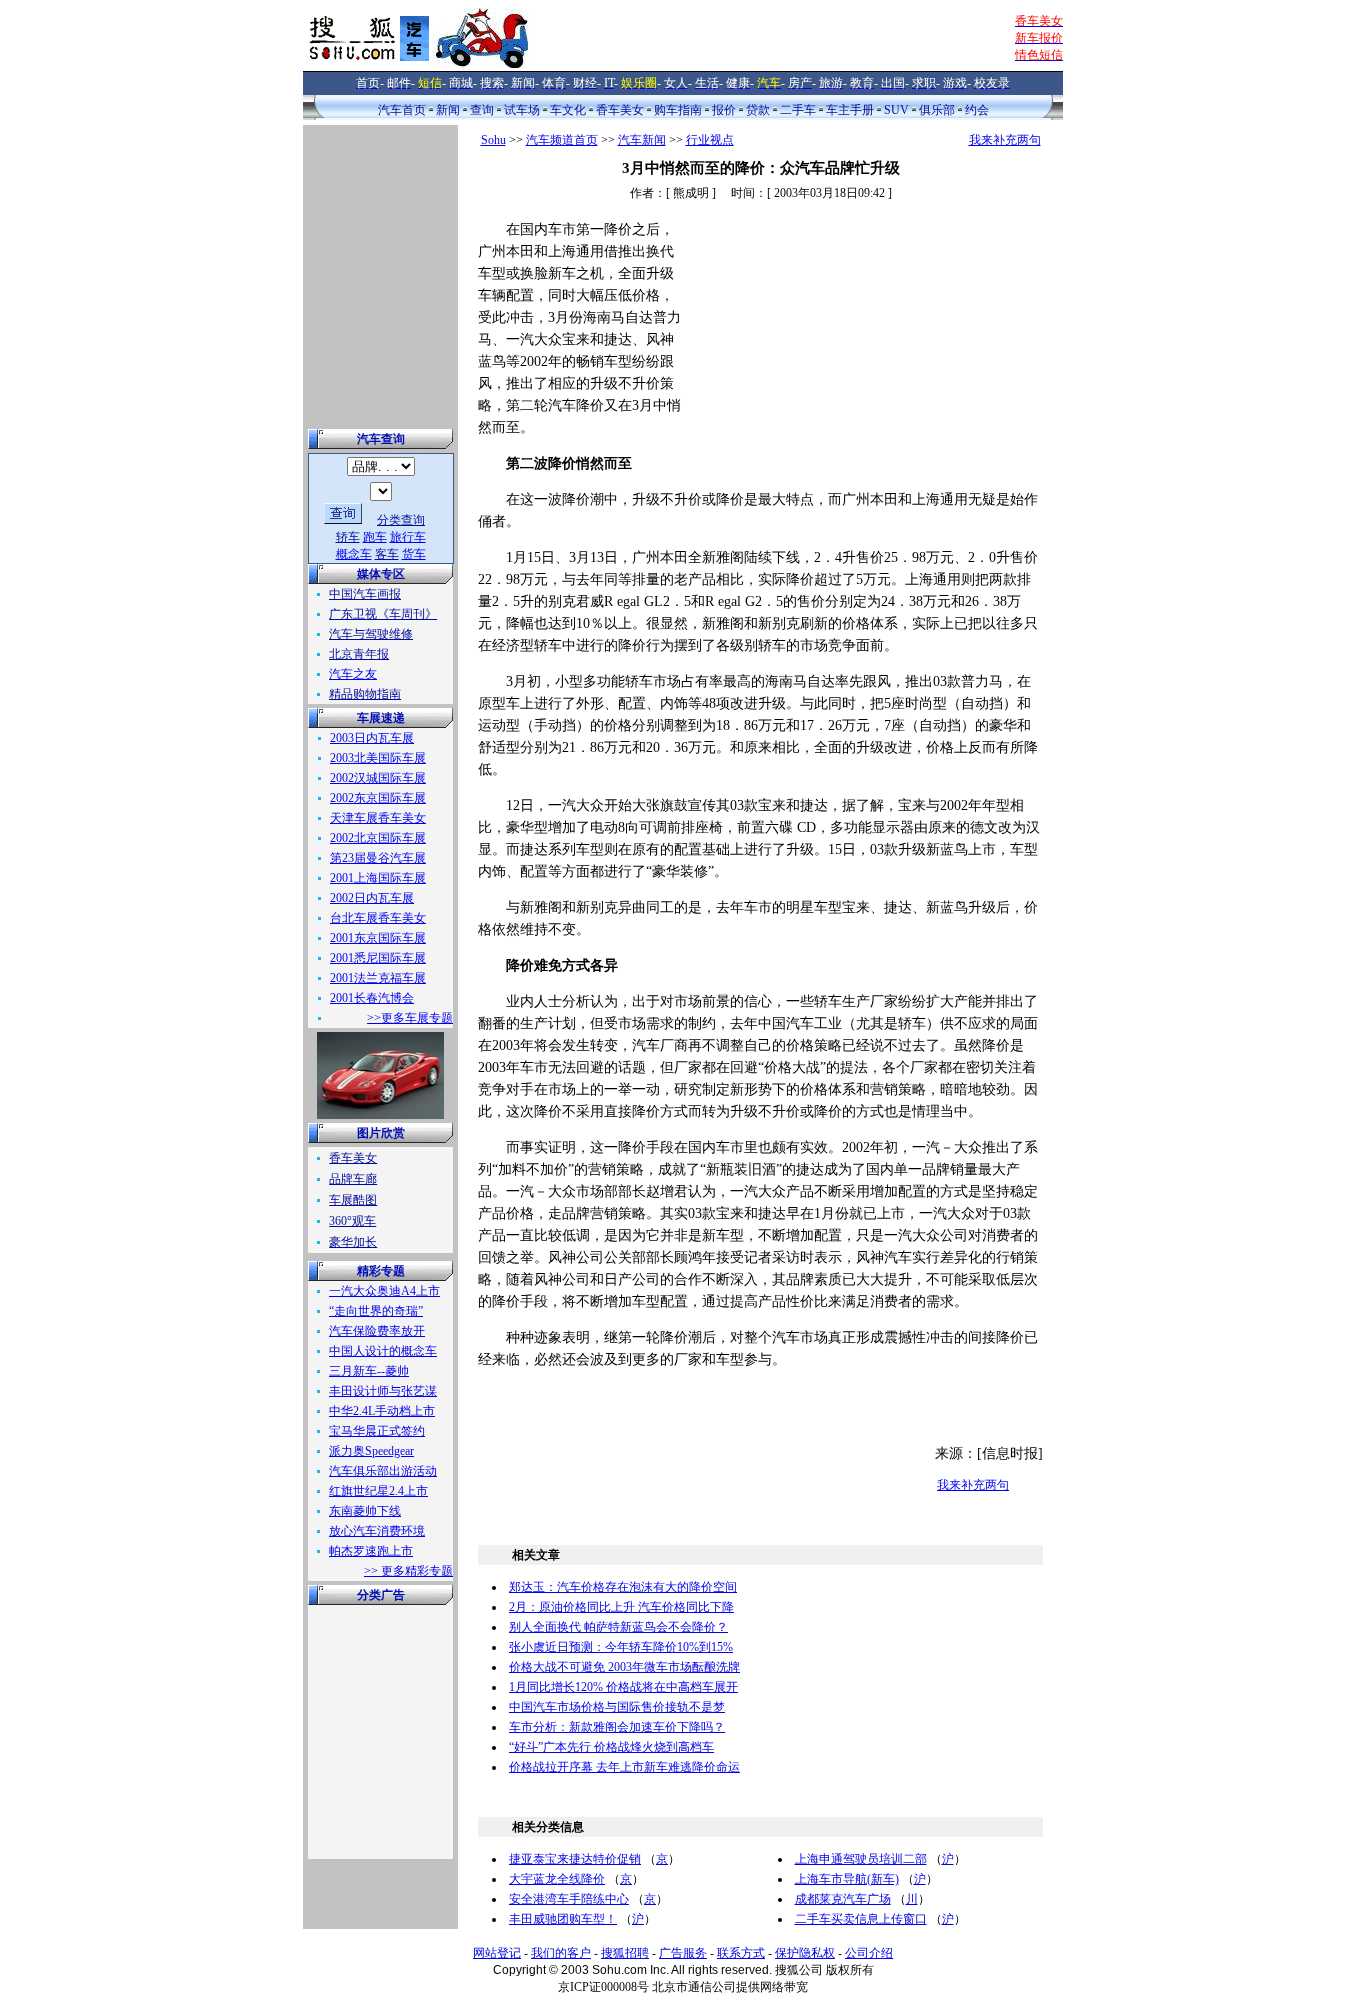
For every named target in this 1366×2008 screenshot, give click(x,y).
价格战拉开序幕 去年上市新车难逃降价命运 (624, 1767)
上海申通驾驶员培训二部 (861, 1859)
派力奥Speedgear (371, 1451)
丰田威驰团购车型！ (563, 1919)
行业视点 (710, 140)
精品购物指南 (365, 694)
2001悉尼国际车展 (378, 958)
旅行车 (408, 537)
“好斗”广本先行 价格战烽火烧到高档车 (611, 1747)
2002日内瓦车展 (372, 898)
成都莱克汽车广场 (843, 1899)
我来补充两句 (1005, 140)
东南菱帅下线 (365, 1511)
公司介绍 (869, 1953)
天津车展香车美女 (378, 818)
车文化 (568, 110)
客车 (387, 554)
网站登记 (497, 1953)
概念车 (354, 554)
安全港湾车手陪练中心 (569, 1899)
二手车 (798, 110)
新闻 (448, 110)
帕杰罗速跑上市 (371, 1551)
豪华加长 (353, 1242)
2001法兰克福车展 (378, 978)
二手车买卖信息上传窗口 (861, 1919)
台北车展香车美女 (378, 918)
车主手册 (850, 110)
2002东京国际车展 (378, 798)
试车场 (522, 110)
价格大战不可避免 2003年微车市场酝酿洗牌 (624, 1667)
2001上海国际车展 (378, 878)
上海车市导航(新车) (847, 1879)
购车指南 (678, 110)
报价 (724, 110)
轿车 (348, 537)
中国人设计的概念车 (383, 1351)
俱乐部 (937, 110)
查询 (482, 110)
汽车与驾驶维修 (371, 634)
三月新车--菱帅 (369, 1371)
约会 (977, 110)
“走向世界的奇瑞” (376, 1311)
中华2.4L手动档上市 (382, 1411)
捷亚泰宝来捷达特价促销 (575, 1859)
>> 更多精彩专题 (408, 1571)
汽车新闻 (642, 140)
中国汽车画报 (365, 594)
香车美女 (620, 110)
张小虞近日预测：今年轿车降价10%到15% (621, 1647)
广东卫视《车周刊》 (383, 614)
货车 (414, 554)
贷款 (758, 110)
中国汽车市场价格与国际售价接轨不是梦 (617, 1707)
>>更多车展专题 (410, 1018)
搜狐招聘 (625, 1953)
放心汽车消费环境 (377, 1531)
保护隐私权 (805, 1953)
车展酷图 (353, 1200)
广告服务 (683, 1953)
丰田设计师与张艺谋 (383, 1391)
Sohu (493, 140)
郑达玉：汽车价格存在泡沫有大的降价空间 (623, 1587)
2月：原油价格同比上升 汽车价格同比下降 (621, 1607)
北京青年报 (359, 654)
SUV (896, 110)
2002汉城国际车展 (378, 778)
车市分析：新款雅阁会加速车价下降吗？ (617, 1727)
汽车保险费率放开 (377, 1331)
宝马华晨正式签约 (377, 1431)
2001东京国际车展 (378, 938)
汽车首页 (402, 110)
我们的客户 (561, 1953)
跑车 (375, 537)
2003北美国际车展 (378, 758)
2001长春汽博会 (372, 998)
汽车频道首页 (562, 140)
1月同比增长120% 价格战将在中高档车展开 (623, 1687)
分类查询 (401, 520)
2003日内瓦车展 (372, 738)
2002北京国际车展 (378, 838)
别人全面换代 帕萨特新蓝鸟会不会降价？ (618, 1627)
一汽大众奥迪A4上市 (384, 1291)
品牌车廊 (353, 1179)
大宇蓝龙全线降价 (557, 1879)
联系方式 (741, 1953)
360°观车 (352, 1221)
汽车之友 (353, 674)
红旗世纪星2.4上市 (378, 1491)
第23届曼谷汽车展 (378, 858)
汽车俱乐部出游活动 (383, 1471)
